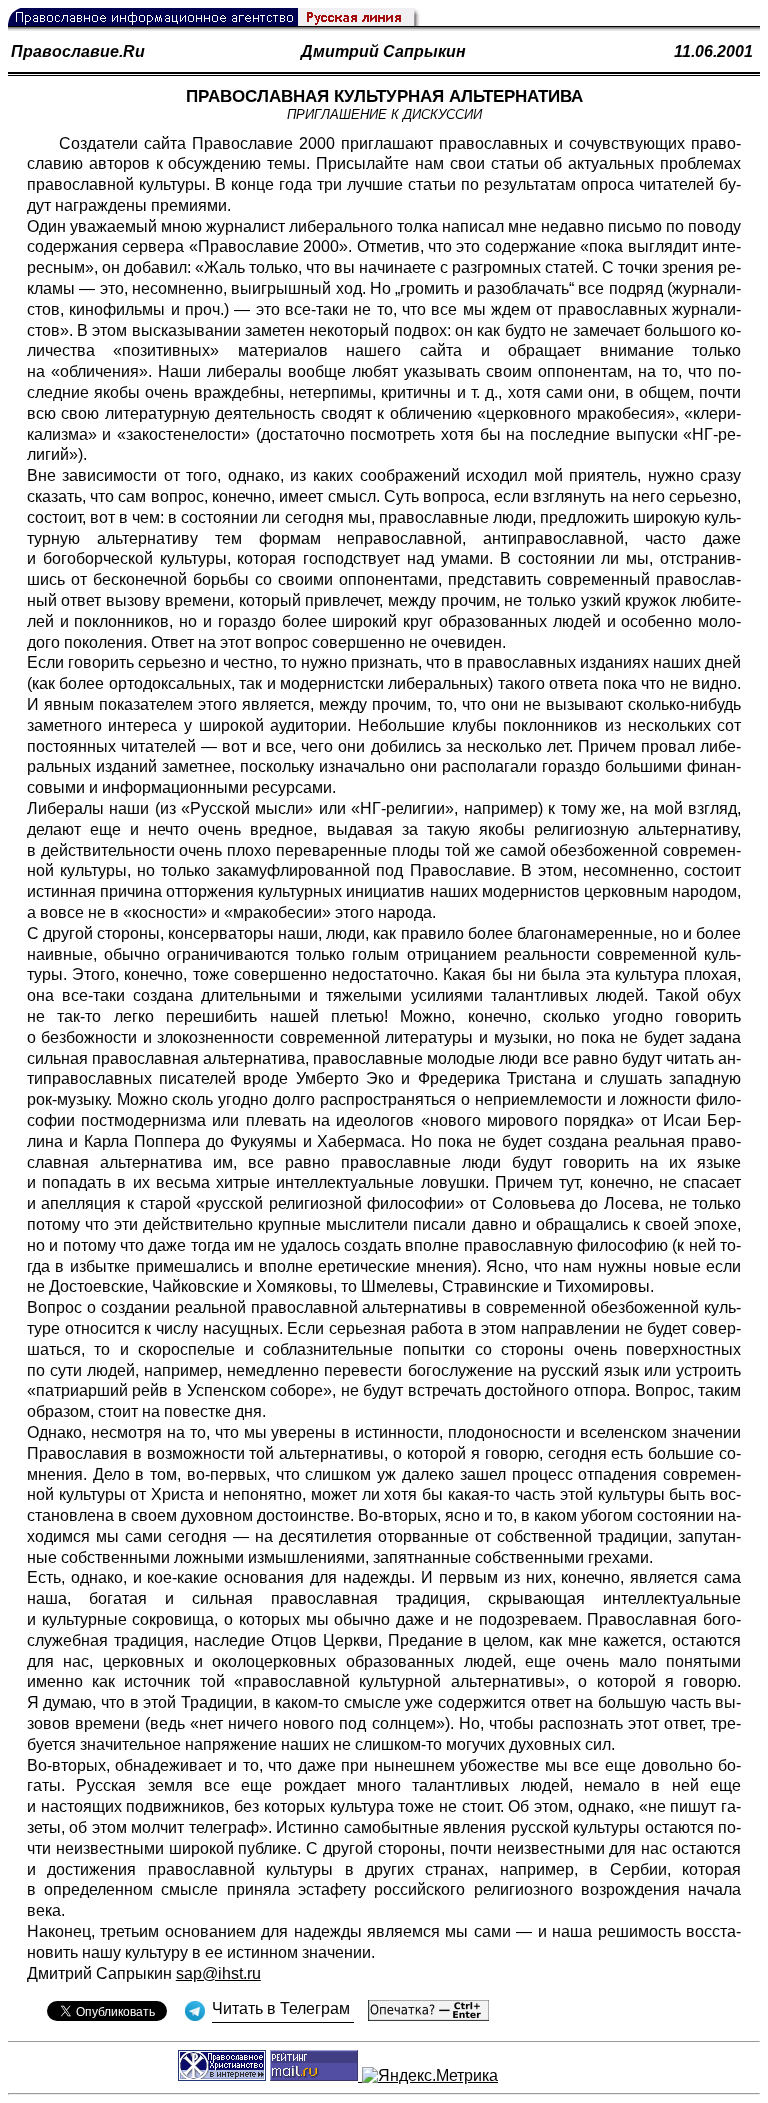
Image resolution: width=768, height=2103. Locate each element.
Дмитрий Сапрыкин (383, 51)
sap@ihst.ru (218, 1973)
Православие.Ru (78, 51)
